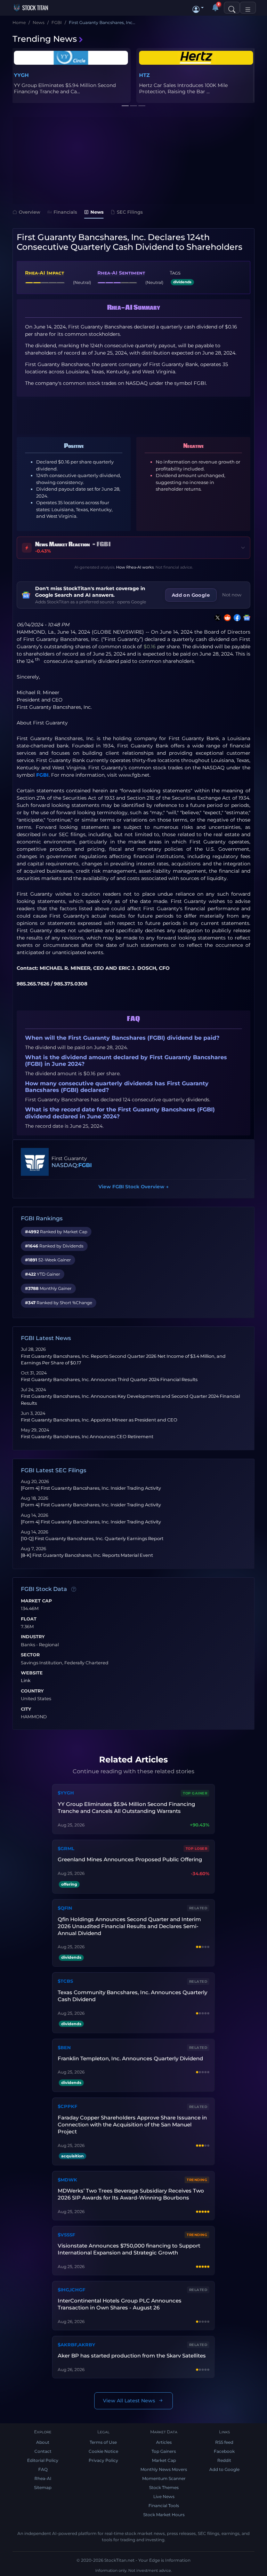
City (26, 1709)
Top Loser (197, 1849)
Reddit (224, 2460)
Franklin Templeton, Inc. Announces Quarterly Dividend (130, 2058)
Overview (30, 212)
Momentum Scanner (164, 2478)
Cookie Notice (103, 2451)
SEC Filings (130, 212)
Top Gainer (195, 1793)
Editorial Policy (43, 2460)
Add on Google (191, 595)
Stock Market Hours (164, 2515)
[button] (198, 8)
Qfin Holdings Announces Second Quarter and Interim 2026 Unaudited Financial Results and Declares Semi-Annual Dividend (129, 1926)
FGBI (42, 775)
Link (26, 1681)
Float (29, 1619)
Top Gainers (164, 2451)
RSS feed (224, 2442)
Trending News (45, 39)
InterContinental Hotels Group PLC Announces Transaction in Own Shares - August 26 (120, 2304)
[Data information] (74, 1589)
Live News (164, 2496)
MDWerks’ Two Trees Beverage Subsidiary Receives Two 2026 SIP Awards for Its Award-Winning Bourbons (131, 2194)
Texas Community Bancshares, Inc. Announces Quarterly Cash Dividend (132, 1996)
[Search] (232, 8)
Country (32, 1691)
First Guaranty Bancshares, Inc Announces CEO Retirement (87, 1437)
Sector (30, 1655)
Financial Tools (164, 2506)
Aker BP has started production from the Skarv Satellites (132, 2356)
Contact (43, 2451)
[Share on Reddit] (226, 618)
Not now (232, 595)
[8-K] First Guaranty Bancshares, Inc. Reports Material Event (87, 1555)
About (43, 2442)
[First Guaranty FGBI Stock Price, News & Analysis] (35, 1162)
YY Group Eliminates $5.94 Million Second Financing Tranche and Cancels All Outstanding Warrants (126, 1808)
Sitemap (43, 2487)
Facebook (224, 2451)
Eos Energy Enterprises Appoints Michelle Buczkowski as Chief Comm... (64, 88)
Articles (164, 2442)
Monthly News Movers (164, 2469)
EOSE (21, 75)
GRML (147, 75)
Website (32, 1673)
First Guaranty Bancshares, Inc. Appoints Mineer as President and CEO (99, 1420)
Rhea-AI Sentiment (121, 273)
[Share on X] (216, 618)
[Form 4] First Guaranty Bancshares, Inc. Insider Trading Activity (91, 1488)
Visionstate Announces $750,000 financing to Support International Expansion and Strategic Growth (129, 2249)
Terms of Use (103, 2442)
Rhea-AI (43, 2478)
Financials (65, 212)
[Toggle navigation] (248, 8)
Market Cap (36, 1601)
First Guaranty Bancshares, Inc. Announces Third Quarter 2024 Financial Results (109, 1380)
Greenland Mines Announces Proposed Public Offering (130, 1859)
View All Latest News (129, 2401)
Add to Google (224, 2469)
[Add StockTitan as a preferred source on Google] (245, 618)
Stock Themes (164, 2487)
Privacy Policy (103, 2460)
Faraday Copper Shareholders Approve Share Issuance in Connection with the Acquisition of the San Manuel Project (132, 2125)
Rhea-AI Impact (44, 273)
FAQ (43, 2469)
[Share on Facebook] (236, 618)
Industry (33, 1637)
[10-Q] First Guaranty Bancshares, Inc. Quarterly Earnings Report (92, 1539)
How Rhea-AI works (135, 567)
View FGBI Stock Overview (133, 1187)
